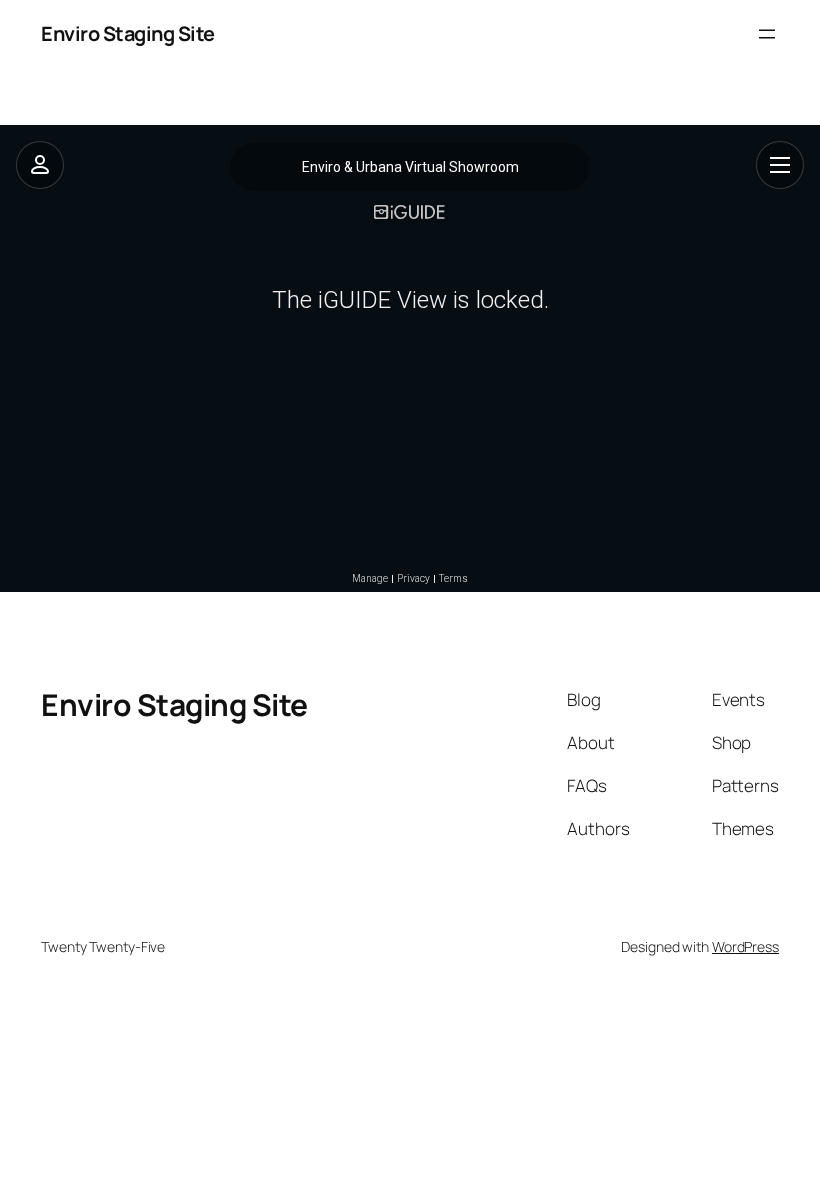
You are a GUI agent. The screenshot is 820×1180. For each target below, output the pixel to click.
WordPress (745, 946)
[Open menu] (767, 34)
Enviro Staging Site (128, 33)
